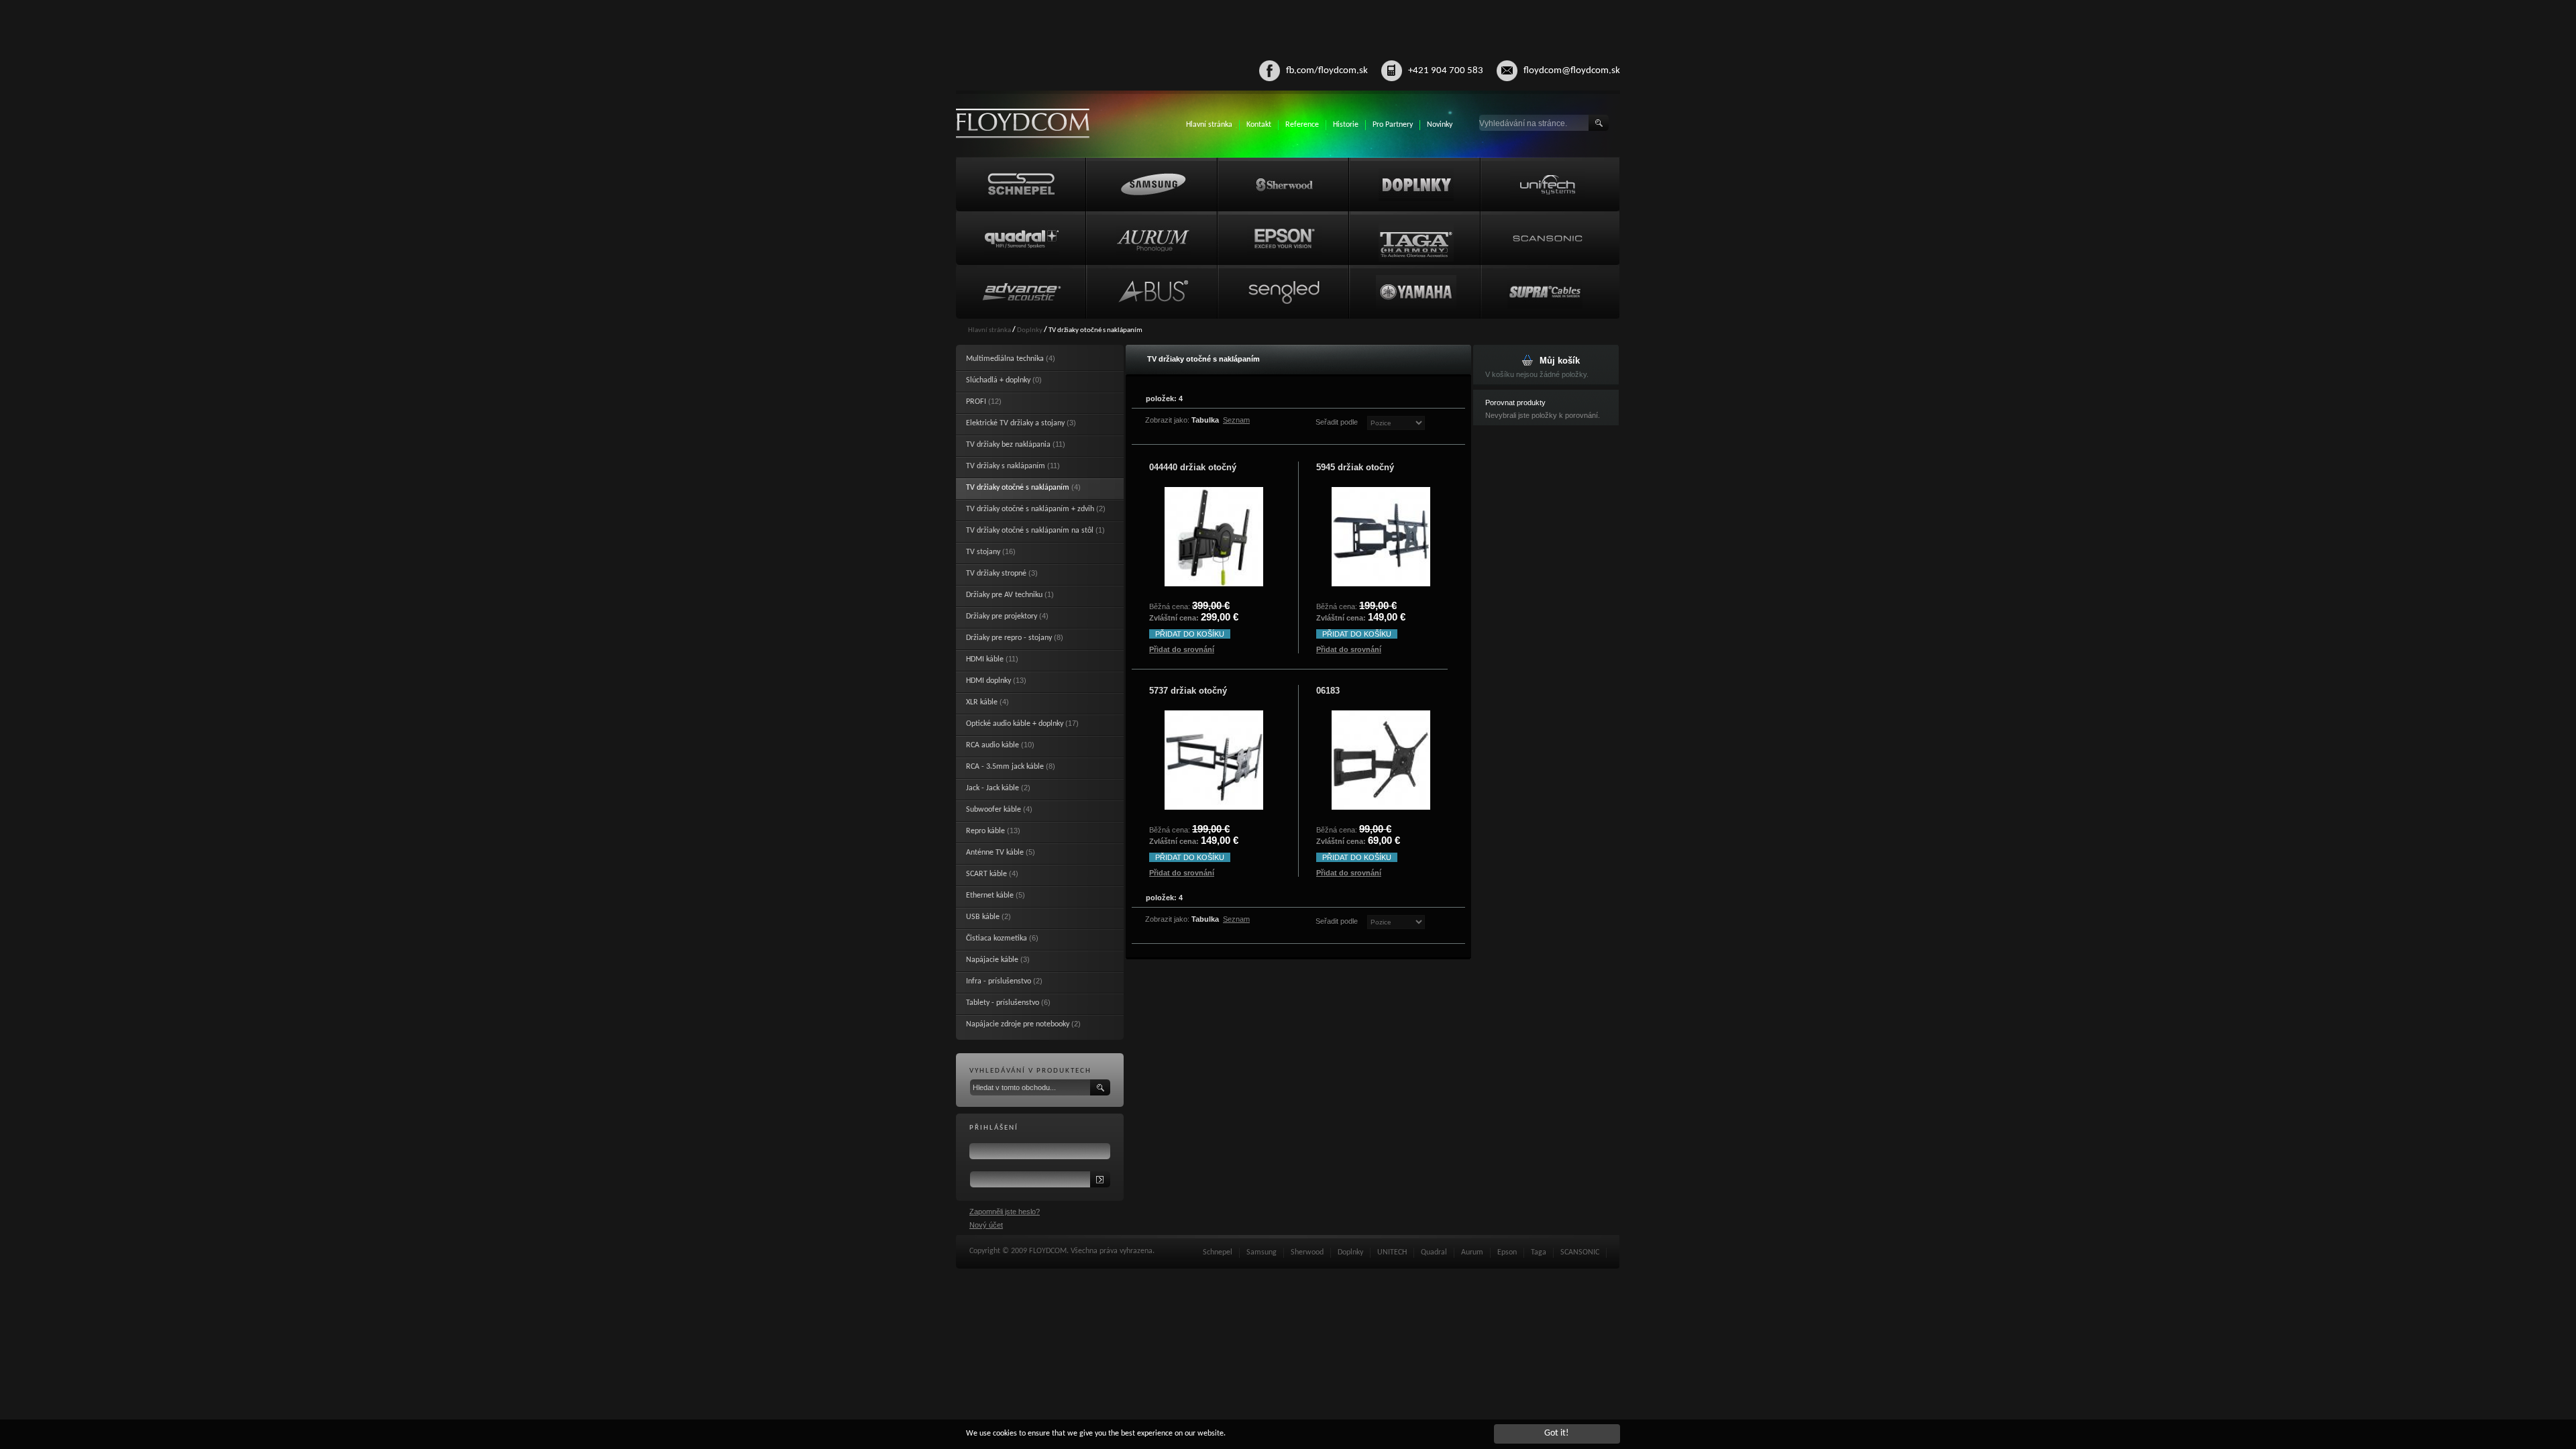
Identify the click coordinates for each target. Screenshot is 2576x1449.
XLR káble (982, 702)
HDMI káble (985, 659)
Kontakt (1259, 125)
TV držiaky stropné (996, 574)
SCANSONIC (1580, 1252)
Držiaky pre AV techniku (1004, 595)
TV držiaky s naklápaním (1006, 466)
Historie (1346, 125)
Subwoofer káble (994, 810)
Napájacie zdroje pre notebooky (1018, 1024)
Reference (1302, 125)
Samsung (1262, 1252)
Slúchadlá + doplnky (998, 380)
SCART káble (986, 874)
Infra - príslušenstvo (999, 981)
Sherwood (1307, 1252)
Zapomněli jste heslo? (1005, 1212)
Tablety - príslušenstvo (1003, 1003)
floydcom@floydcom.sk (1572, 71)
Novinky (1440, 125)
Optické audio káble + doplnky (1015, 724)
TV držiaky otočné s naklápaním (1018, 488)
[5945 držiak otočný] (1381, 537)
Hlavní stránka (1209, 125)
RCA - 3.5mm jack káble (1005, 767)
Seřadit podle (1337, 422)
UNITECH (1392, 1252)
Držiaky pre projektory (1002, 616)
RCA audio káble (992, 745)
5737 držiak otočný (1188, 691)
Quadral (1434, 1252)
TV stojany (983, 552)
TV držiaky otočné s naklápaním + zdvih (1030, 509)
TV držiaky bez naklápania (1008, 445)
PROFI (976, 402)
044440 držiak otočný (1193, 467)
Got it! (1557, 1433)
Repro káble (985, 831)
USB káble (983, 917)
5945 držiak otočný (1355, 467)
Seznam (1236, 420)
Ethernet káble (990, 896)
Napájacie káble (992, 960)
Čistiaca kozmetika (997, 938)
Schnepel (1218, 1252)
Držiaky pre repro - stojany (1009, 638)
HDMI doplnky (988, 681)
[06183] (1381, 760)
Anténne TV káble (995, 853)
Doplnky (1030, 330)
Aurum (1472, 1252)
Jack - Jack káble (992, 788)
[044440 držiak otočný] (1214, 537)
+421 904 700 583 (1446, 71)
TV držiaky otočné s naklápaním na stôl (1030, 531)
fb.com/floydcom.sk (1327, 71)
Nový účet (986, 1225)
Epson (1507, 1252)
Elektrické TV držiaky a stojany (1015, 423)
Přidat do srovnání (1182, 649)
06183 (1328, 691)
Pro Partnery (1393, 125)
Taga (1539, 1252)
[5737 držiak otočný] (1214, 760)
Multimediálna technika (1005, 359)
